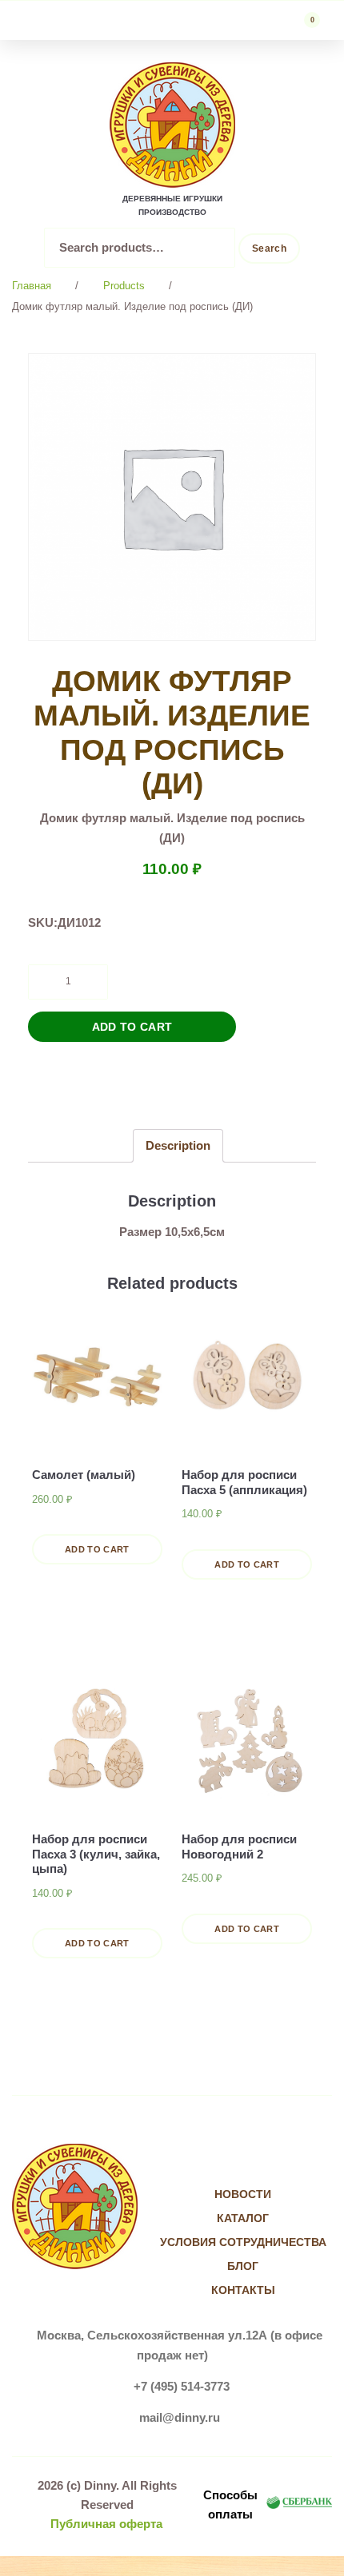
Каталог (243, 2218)
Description (178, 1145)
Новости (243, 2194)
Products (124, 286)
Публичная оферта (106, 2524)
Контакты (243, 2290)
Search (269, 248)
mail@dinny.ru (180, 2417)
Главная (32, 286)
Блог (243, 2266)
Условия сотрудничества (243, 2242)
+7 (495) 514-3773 (182, 2386)
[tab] (178, 1145)
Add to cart (132, 1027)
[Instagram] (260, 2163)
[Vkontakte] (227, 2163)
